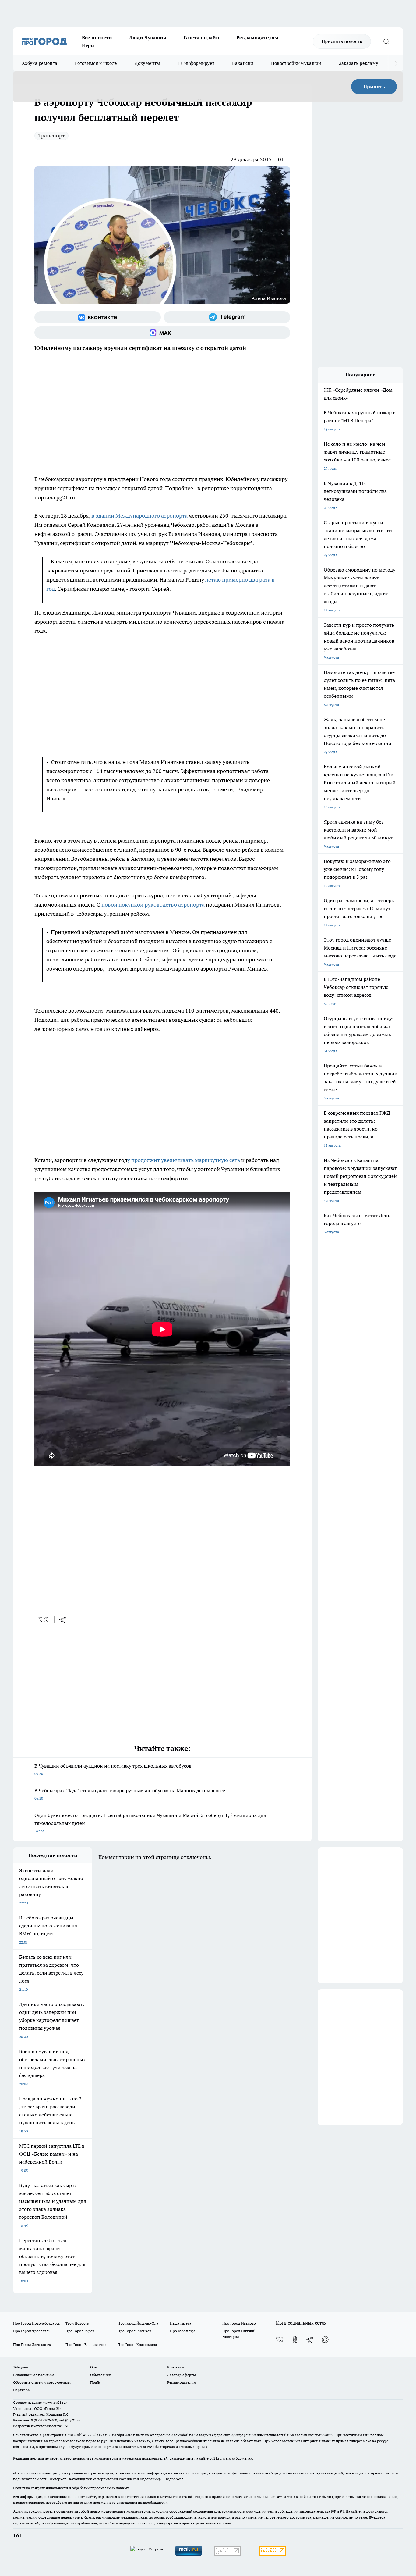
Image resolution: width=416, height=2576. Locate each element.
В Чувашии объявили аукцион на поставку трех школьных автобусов (113, 1769)
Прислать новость (342, 41)
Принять (374, 87)
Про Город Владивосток (86, 2344)
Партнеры (22, 2390)
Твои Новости (77, 2323)
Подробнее (174, 2479)
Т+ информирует (196, 63)
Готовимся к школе (96, 63)
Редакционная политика (34, 2375)
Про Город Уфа (183, 2331)
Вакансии (243, 63)
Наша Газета (181, 2323)
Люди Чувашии (148, 37)
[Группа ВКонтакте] (98, 317)
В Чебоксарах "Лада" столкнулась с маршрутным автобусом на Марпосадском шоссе (130, 1794)
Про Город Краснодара (137, 2344)
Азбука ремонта (40, 63)
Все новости (97, 37)
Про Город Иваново (239, 2323)
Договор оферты (182, 2375)
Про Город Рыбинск (134, 2331)
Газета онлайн (201, 37)
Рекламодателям (257, 37)
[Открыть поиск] (386, 41)
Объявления (100, 2375)
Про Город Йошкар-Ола (138, 2323)
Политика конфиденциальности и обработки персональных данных (71, 2488)
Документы (147, 63)
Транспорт (51, 135)
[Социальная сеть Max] (162, 333)
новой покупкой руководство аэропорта (153, 905)
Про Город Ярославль (32, 2331)
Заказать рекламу (359, 63)
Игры (88, 45)
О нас (95, 2367)
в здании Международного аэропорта (139, 516)
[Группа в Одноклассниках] (295, 2339)
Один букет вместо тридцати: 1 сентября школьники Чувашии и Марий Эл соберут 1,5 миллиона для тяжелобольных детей (150, 1823)
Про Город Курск (80, 2331)
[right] (396, 63)
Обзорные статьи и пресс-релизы (42, 2382)
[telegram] (65, 1619)
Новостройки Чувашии (296, 63)
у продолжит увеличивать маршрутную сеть (184, 1160)
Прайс (95, 2382)
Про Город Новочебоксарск (37, 2323)
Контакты (176, 2367)
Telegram (21, 2367)
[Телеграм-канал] (227, 317)
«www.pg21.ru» (55, 2402)
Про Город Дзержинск (32, 2344)
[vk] (44, 1619)
